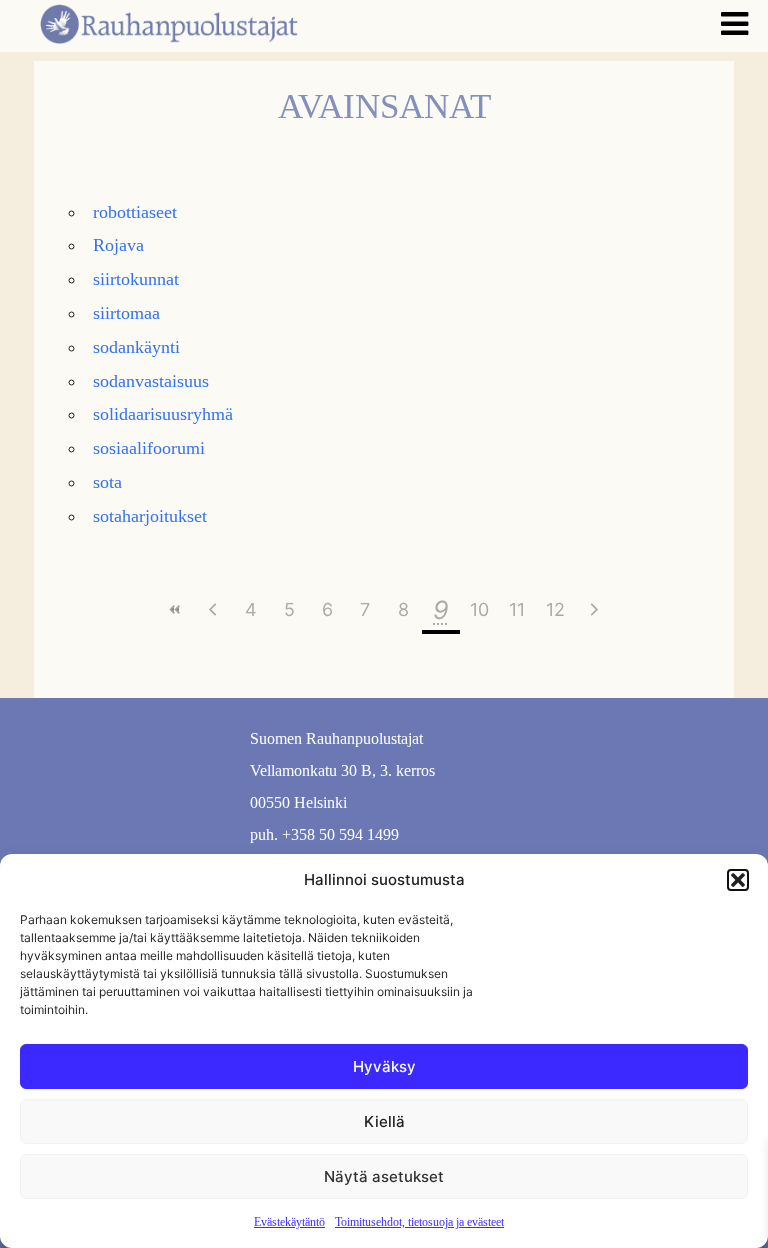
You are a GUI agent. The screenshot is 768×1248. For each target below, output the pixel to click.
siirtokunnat (136, 279)
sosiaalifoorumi (149, 448)
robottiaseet (135, 212)
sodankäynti (136, 347)
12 (555, 609)
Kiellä (384, 1121)
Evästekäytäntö (289, 1222)
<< (175, 609)
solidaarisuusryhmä (163, 414)
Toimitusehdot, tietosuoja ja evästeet (419, 1222)
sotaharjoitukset (150, 516)
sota (107, 482)
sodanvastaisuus (151, 381)
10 (479, 609)
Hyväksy (384, 1066)
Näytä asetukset (384, 1176)
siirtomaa (126, 313)
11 (517, 609)
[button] (738, 880)
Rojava (118, 245)
